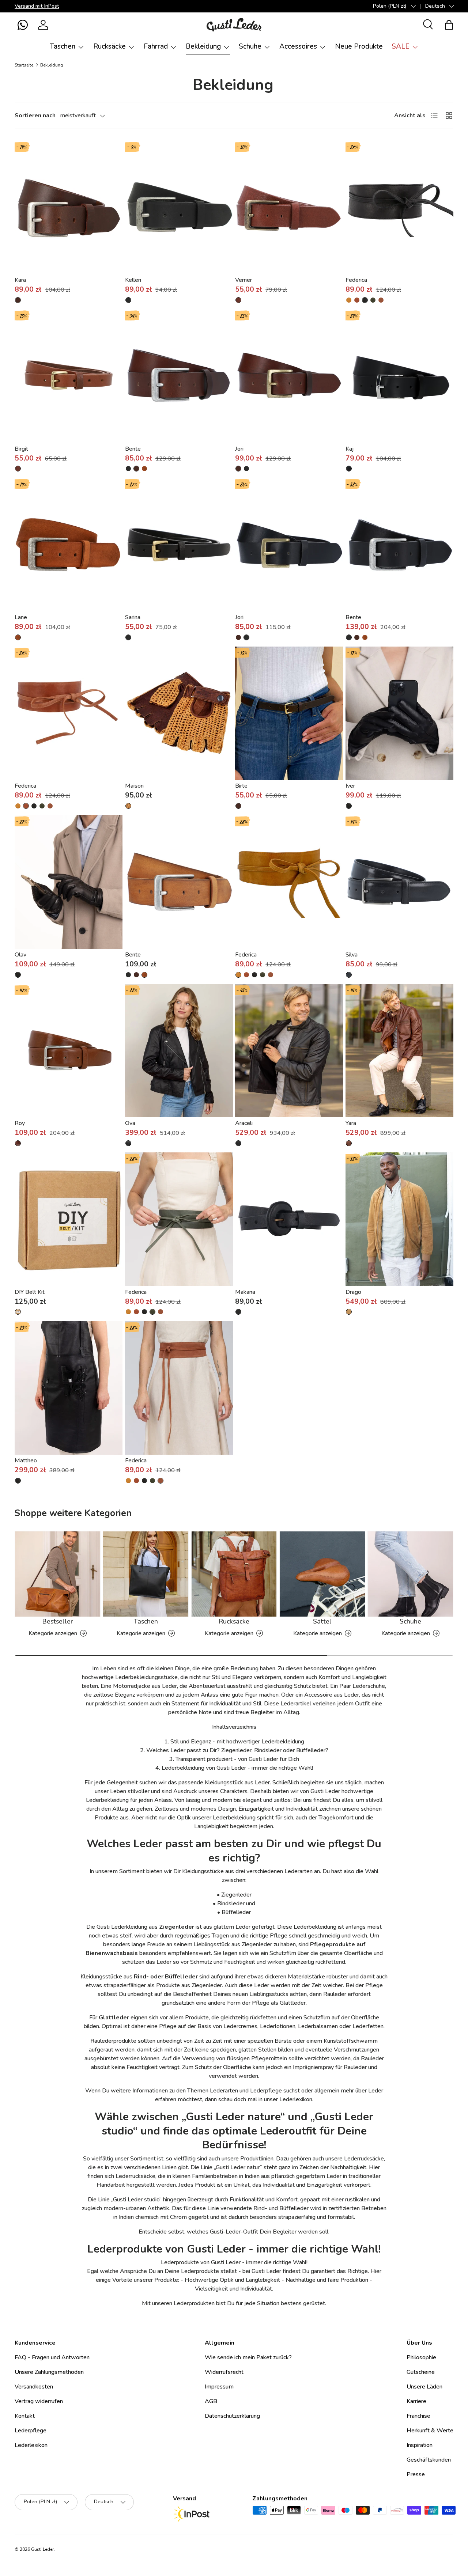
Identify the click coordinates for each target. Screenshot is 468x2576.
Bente (133, 449)
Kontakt (25, 2416)
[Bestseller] (58, 1574)
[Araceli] (289, 1051)
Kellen (133, 280)
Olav (20, 955)
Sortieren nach (35, 115)
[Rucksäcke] (234, 1574)
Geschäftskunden (429, 2460)
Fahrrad (156, 46)
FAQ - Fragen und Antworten (52, 2357)
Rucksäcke (110, 46)
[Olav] (69, 882)
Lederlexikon (31, 2445)
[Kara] (69, 208)
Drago (353, 1292)
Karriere (416, 2401)
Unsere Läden (424, 2387)
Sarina (133, 617)
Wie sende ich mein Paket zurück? (248, 2357)
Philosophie (421, 2357)
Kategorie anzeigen (53, 1633)
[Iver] (399, 713)
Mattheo (26, 1461)
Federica (356, 280)
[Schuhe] (410, 1574)
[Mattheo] (69, 1388)
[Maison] (179, 713)
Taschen (63, 46)
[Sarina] (179, 545)
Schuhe (250, 46)
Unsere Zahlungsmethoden (49, 2372)
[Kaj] (399, 376)
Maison (134, 786)
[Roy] (69, 1051)
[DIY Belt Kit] (69, 1219)
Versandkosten (34, 2387)
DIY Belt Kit (30, 1292)
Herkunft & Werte (430, 2431)
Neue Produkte (359, 46)
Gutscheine (421, 2372)
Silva (352, 955)
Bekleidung (203, 46)
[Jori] (289, 376)
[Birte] (289, 713)
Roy (20, 1123)
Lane (21, 617)
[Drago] (399, 1219)
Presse (416, 2474)
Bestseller (57, 1621)
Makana (245, 1292)
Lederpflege (31, 2431)
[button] (23, 25)
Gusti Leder (42, 2549)
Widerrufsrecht (224, 2372)
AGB (211, 2401)
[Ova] (179, 1051)
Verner (244, 280)
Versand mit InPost (37, 6)
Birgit (21, 449)
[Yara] (399, 1051)
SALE (401, 46)
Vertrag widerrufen (39, 2401)
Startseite (24, 65)
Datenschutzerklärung (232, 2416)
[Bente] (179, 376)
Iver (350, 786)
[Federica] (399, 208)
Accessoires (298, 46)
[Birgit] (69, 376)
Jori (239, 449)
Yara (351, 1123)
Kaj (350, 449)
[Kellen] (179, 208)
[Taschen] (146, 1574)
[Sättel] (322, 1574)
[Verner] (289, 208)
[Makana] (289, 1219)
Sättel (322, 1621)
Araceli (244, 1123)
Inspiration (420, 2445)
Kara (20, 280)
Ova (130, 1123)
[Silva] (399, 882)
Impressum (219, 2387)
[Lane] (69, 545)
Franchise (418, 2416)
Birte (241, 786)
